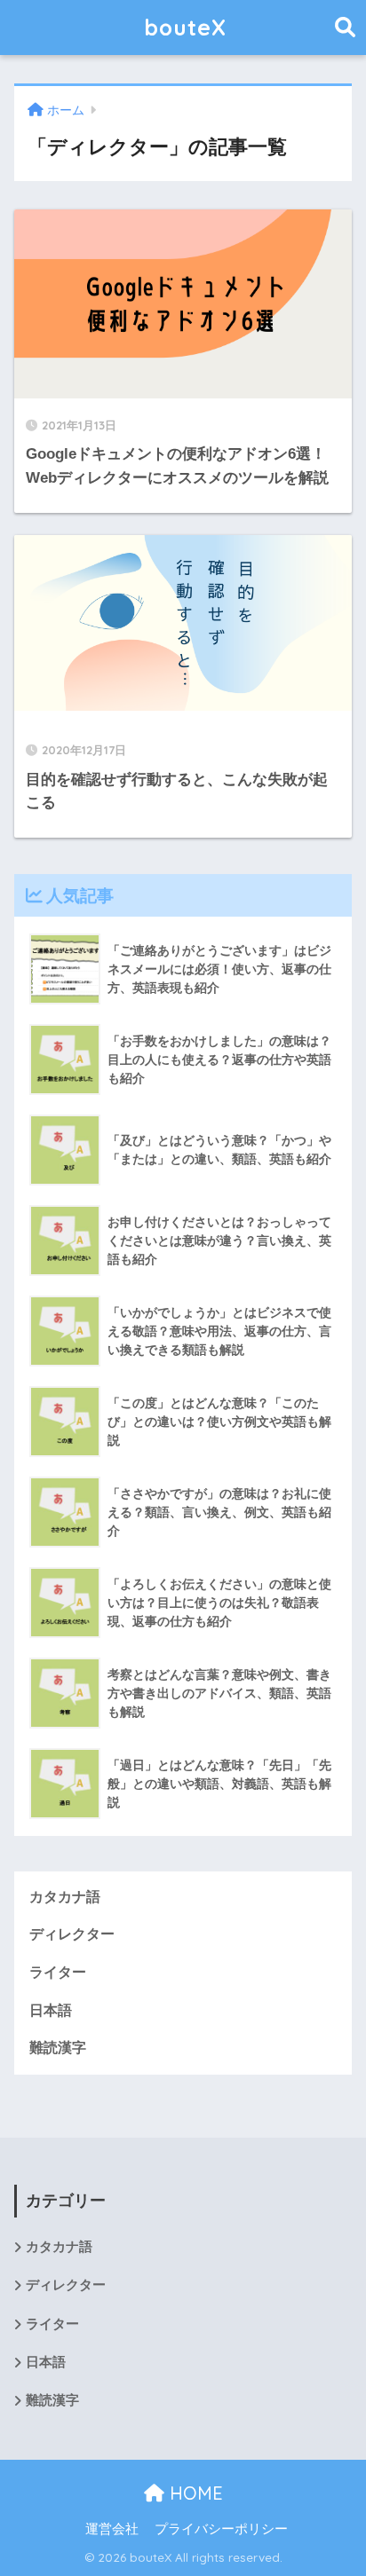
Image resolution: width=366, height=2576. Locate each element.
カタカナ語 (65, 1897)
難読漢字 (58, 2048)
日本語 (51, 2010)
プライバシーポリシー (221, 2529)
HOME (194, 2493)
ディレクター (72, 1934)
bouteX (185, 27)
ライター (58, 1972)
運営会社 (112, 2529)
